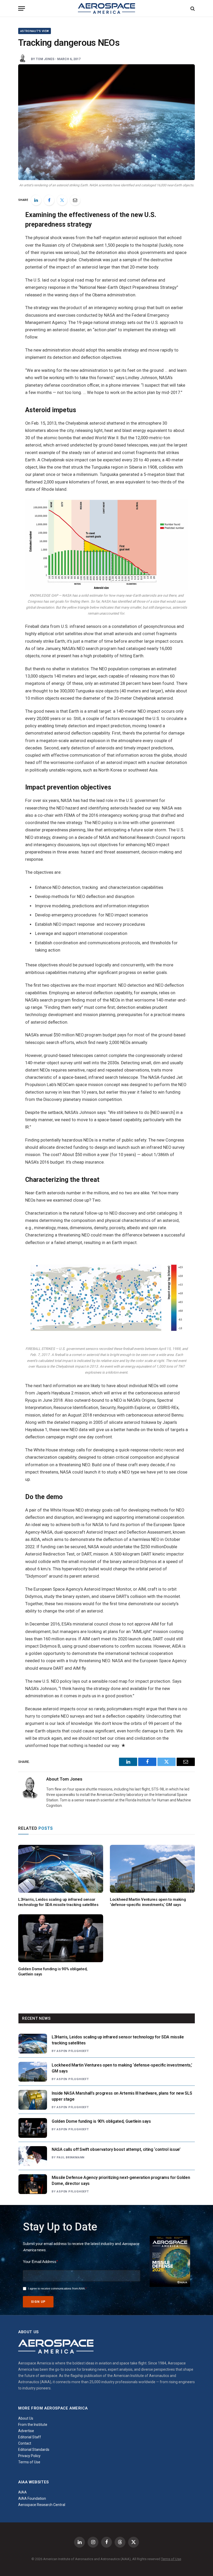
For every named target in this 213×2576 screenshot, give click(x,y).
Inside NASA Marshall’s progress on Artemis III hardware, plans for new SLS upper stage (122, 2096)
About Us (26, 2418)
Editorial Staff (30, 2437)
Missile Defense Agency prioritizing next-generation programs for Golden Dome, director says (121, 2180)
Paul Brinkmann (71, 2157)
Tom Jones (45, 59)
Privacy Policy (29, 2456)
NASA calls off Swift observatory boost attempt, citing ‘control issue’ (116, 2149)
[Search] (192, 8)
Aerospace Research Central (42, 2505)
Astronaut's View (35, 31)
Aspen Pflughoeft (73, 2051)
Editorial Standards (34, 2450)
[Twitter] (62, 200)
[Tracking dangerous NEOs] (106, 122)
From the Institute (33, 2425)
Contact (25, 2443)
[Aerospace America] (106, 8)
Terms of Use (29, 2462)
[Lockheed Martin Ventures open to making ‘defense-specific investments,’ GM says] (152, 1869)
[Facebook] (49, 200)
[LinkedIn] (36, 200)
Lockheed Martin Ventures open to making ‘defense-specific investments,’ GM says (148, 1902)
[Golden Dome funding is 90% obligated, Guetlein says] (61, 1938)
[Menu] (22, 8)
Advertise (26, 2431)
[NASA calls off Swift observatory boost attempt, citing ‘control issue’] (33, 2156)
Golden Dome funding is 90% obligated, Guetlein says (53, 1972)
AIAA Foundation (32, 2498)
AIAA (22, 2492)
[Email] (75, 200)
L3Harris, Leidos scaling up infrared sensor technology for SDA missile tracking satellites (58, 1902)
